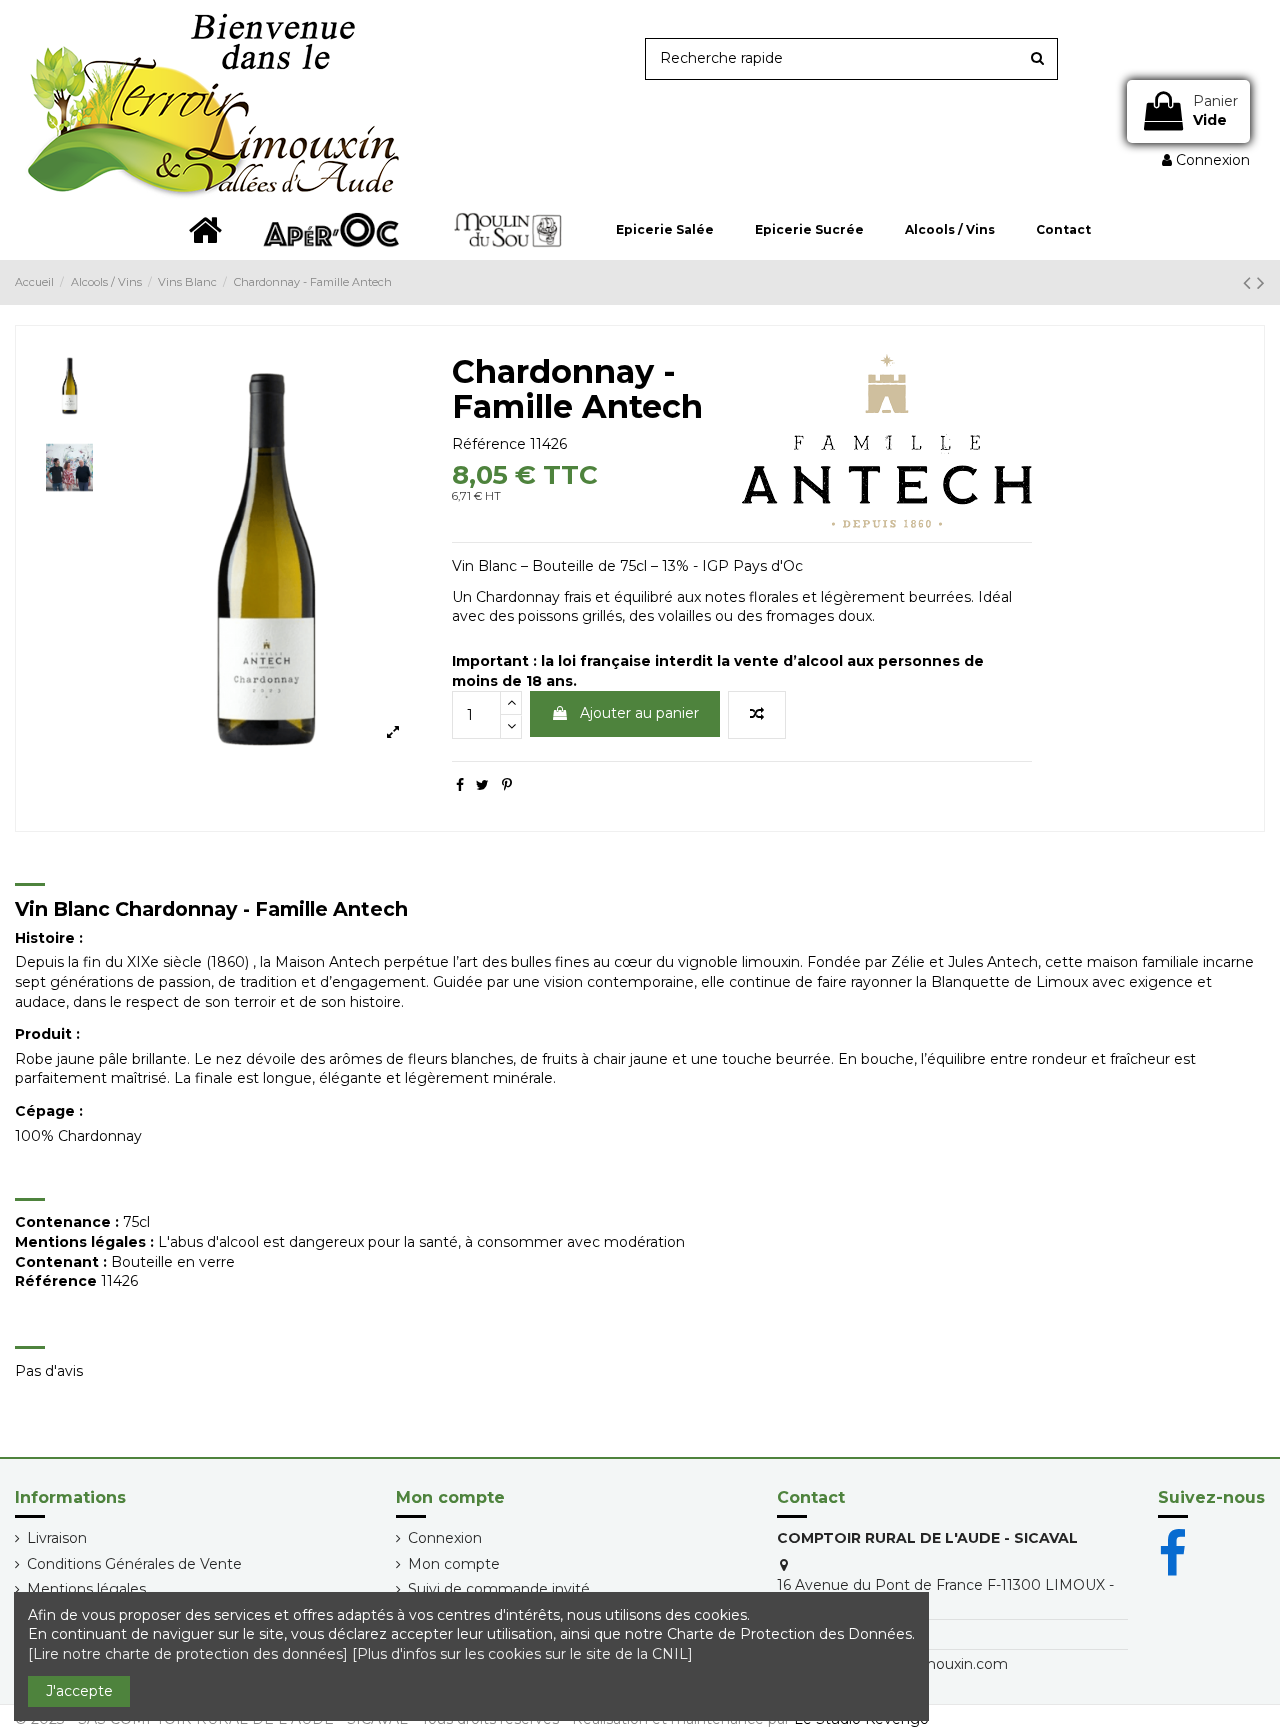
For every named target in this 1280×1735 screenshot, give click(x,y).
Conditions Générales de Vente (134, 1564)
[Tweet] (482, 785)
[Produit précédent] (1250, 282)
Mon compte (454, 1564)
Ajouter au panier (639, 713)
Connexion (445, 1538)
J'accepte (79, 1691)
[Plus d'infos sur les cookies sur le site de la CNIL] (522, 1654)
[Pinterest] (507, 785)
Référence (489, 444)
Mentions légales (86, 1589)
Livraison (57, 1538)
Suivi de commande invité (499, 1589)
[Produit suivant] (1261, 282)
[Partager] (460, 785)
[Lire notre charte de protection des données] (188, 1654)
